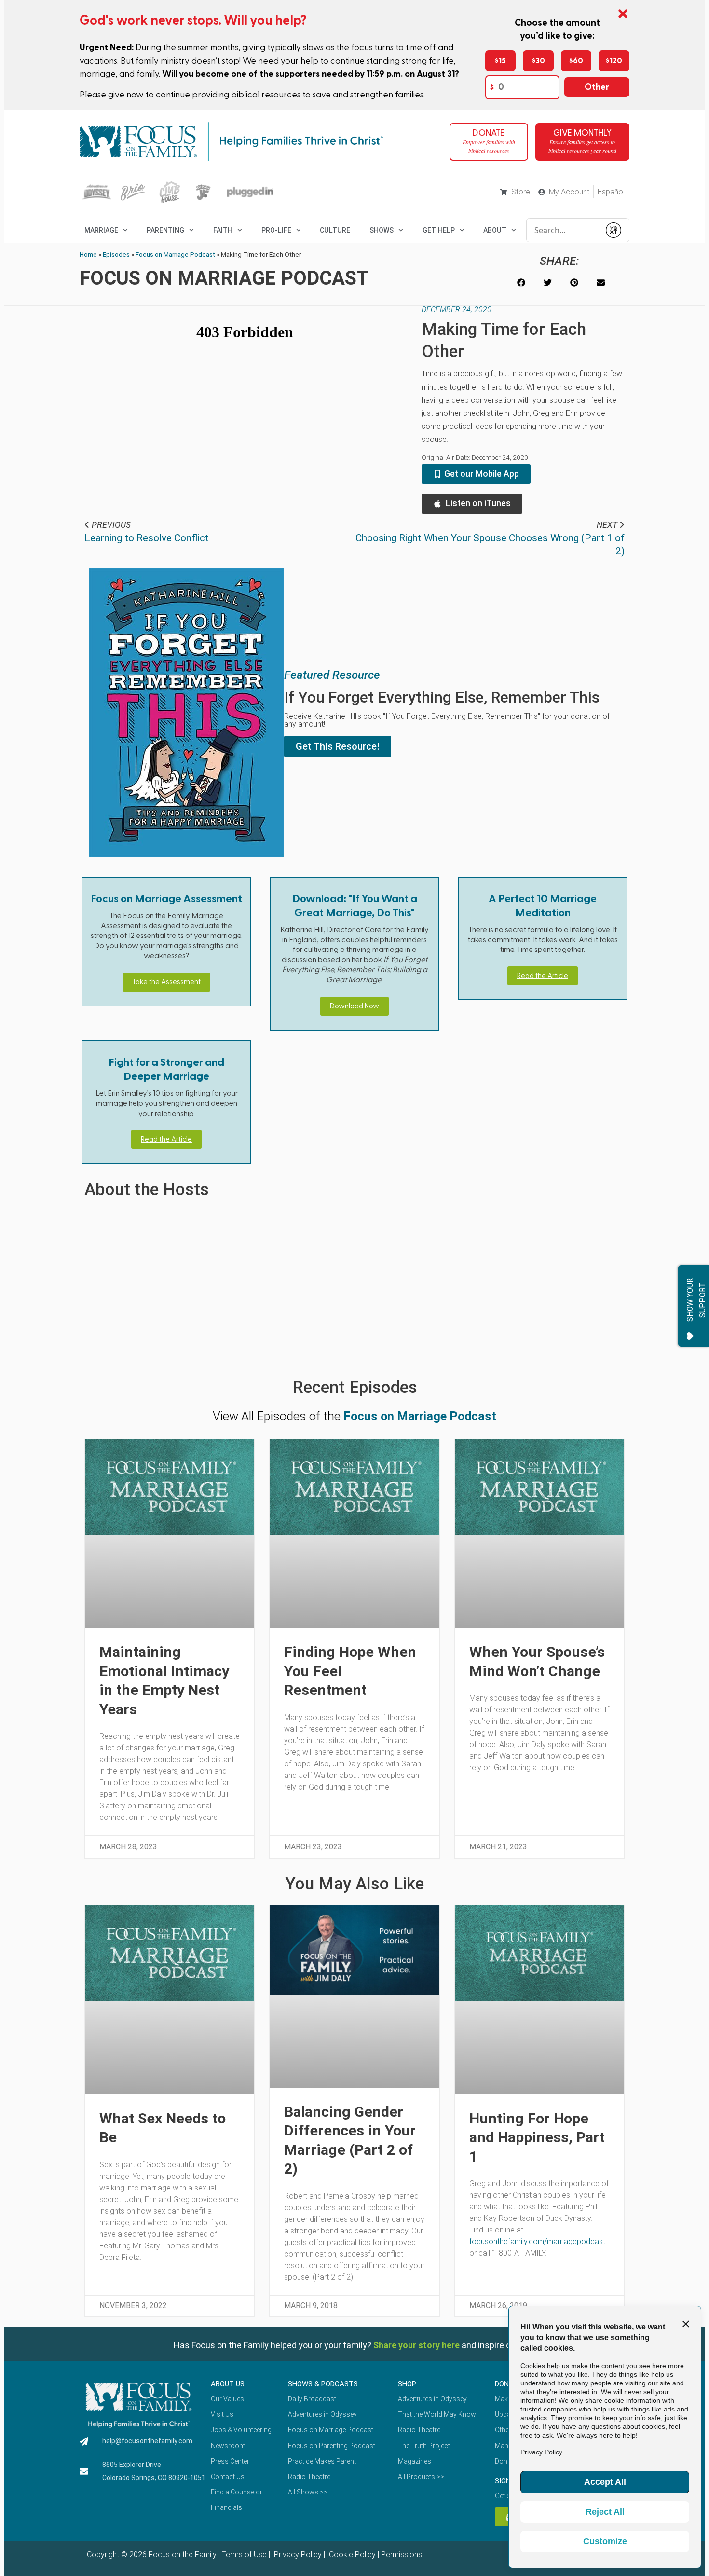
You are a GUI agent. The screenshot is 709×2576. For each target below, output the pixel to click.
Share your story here (416, 2345)
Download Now (354, 1006)
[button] (521, 282)
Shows (382, 230)
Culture (335, 230)
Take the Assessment (166, 982)
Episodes (116, 254)
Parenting (165, 230)
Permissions (402, 2555)
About (495, 230)
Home (88, 254)
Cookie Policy (351, 2555)
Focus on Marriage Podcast (175, 254)
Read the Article (543, 976)
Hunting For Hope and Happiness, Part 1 (537, 2137)
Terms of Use (244, 2555)
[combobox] (563, 230)
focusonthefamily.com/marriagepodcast (537, 2241)
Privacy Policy (297, 2555)
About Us (228, 2384)
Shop (407, 2384)
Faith (223, 230)
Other (597, 87)
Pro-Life (276, 230)
